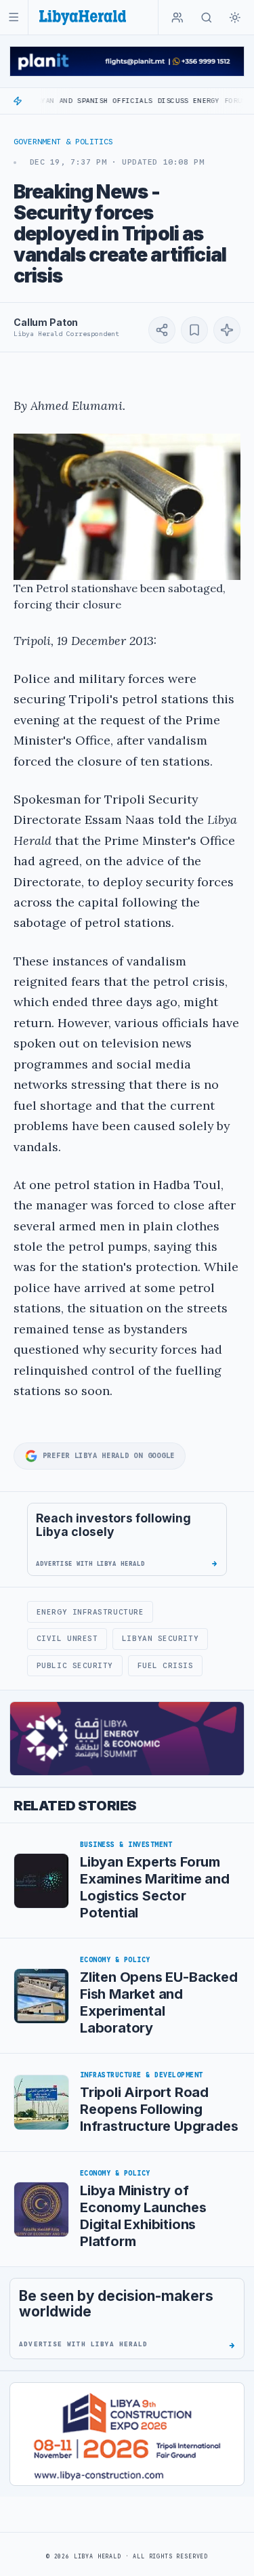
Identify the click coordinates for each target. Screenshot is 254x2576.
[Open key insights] (227, 330)
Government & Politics (63, 142)
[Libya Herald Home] (83, 17)
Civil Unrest (67, 1638)
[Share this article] (162, 330)
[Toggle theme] (235, 18)
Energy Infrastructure (90, 1612)
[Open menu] (14, 17)
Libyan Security (160, 1638)
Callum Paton (46, 322)
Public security (75, 1665)
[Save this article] (194, 330)
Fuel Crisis (166, 1665)
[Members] (177, 18)
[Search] (207, 18)
